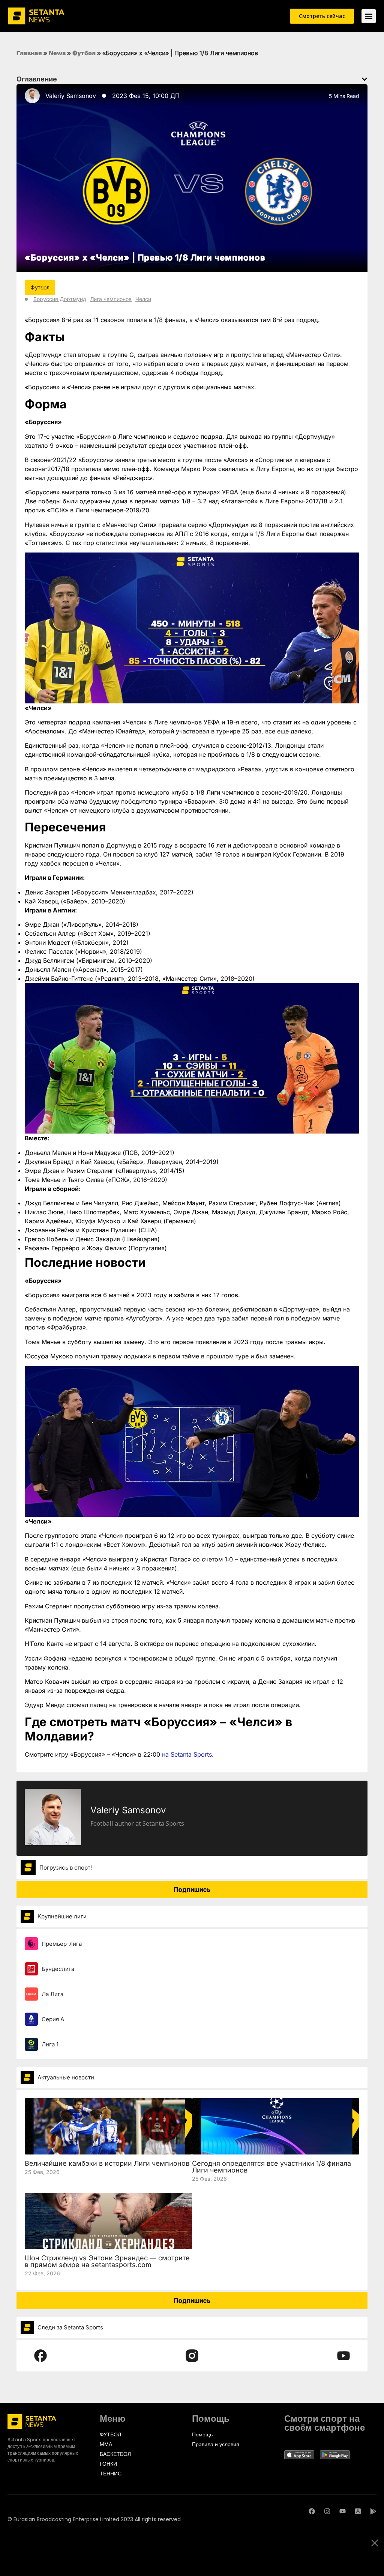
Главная (29, 53)
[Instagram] (327, 2511)
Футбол (84, 53)
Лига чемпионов (111, 299)
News (57, 53)
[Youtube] (343, 2511)
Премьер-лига (62, 1944)
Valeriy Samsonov (71, 96)
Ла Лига (52, 1994)
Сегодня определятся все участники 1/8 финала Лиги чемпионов (271, 2167)
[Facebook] (312, 2511)
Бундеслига (58, 1969)
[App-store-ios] (358, 2511)
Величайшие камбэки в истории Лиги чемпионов (107, 2163)
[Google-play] (373, 2511)
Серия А (53, 2019)
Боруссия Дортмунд (60, 299)
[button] (364, 79)
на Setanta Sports (187, 1754)
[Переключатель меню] (369, 16)
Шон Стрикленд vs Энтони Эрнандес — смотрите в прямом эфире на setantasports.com (107, 2261)
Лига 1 (50, 2044)
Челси (143, 299)
